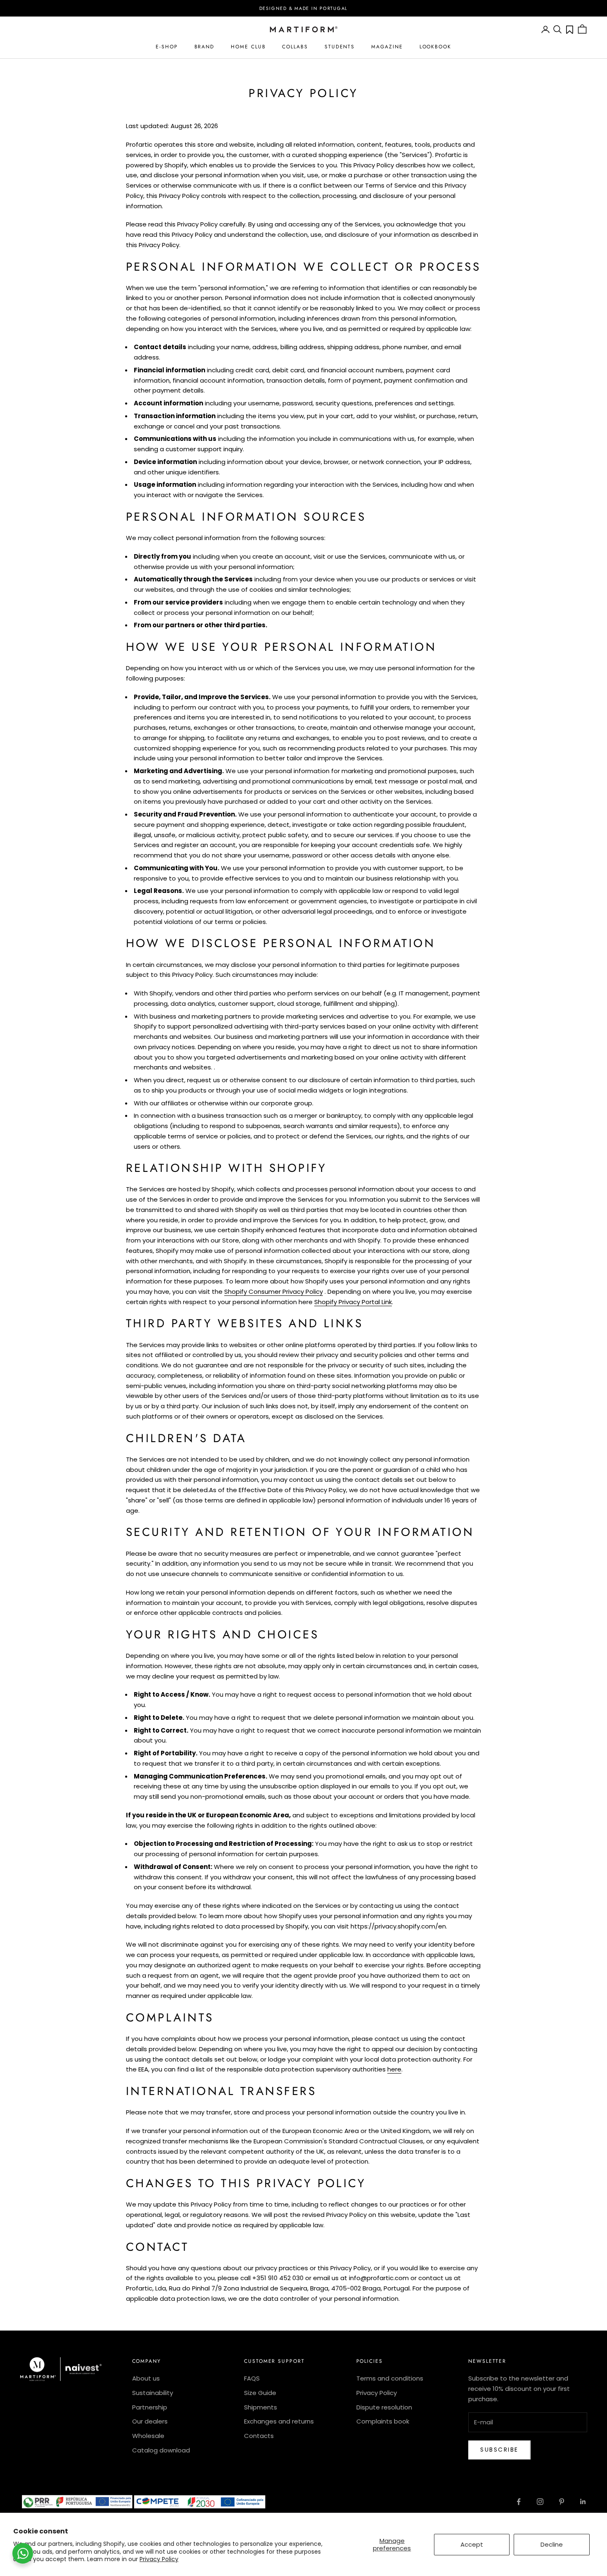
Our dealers (150, 2421)
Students (340, 47)
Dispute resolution (384, 2407)
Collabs (295, 47)
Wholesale (148, 2436)
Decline (552, 2544)
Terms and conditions (390, 2378)
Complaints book (383, 2421)
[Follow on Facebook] (519, 2502)
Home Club (248, 47)
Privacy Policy (159, 2559)
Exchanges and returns (279, 2421)
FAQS (252, 2378)
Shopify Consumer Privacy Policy (274, 1292)
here (394, 2069)
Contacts (259, 2436)
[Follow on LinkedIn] (583, 2502)
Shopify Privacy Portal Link (353, 1302)
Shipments (261, 2407)
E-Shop (167, 47)
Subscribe (499, 2450)
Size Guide (260, 2393)
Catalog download (161, 2450)
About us (146, 2378)
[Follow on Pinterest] (562, 2502)
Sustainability (153, 2393)
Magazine (387, 47)
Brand (205, 47)
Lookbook (435, 47)
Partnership (150, 2407)
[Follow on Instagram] (540, 2502)
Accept (472, 2544)
